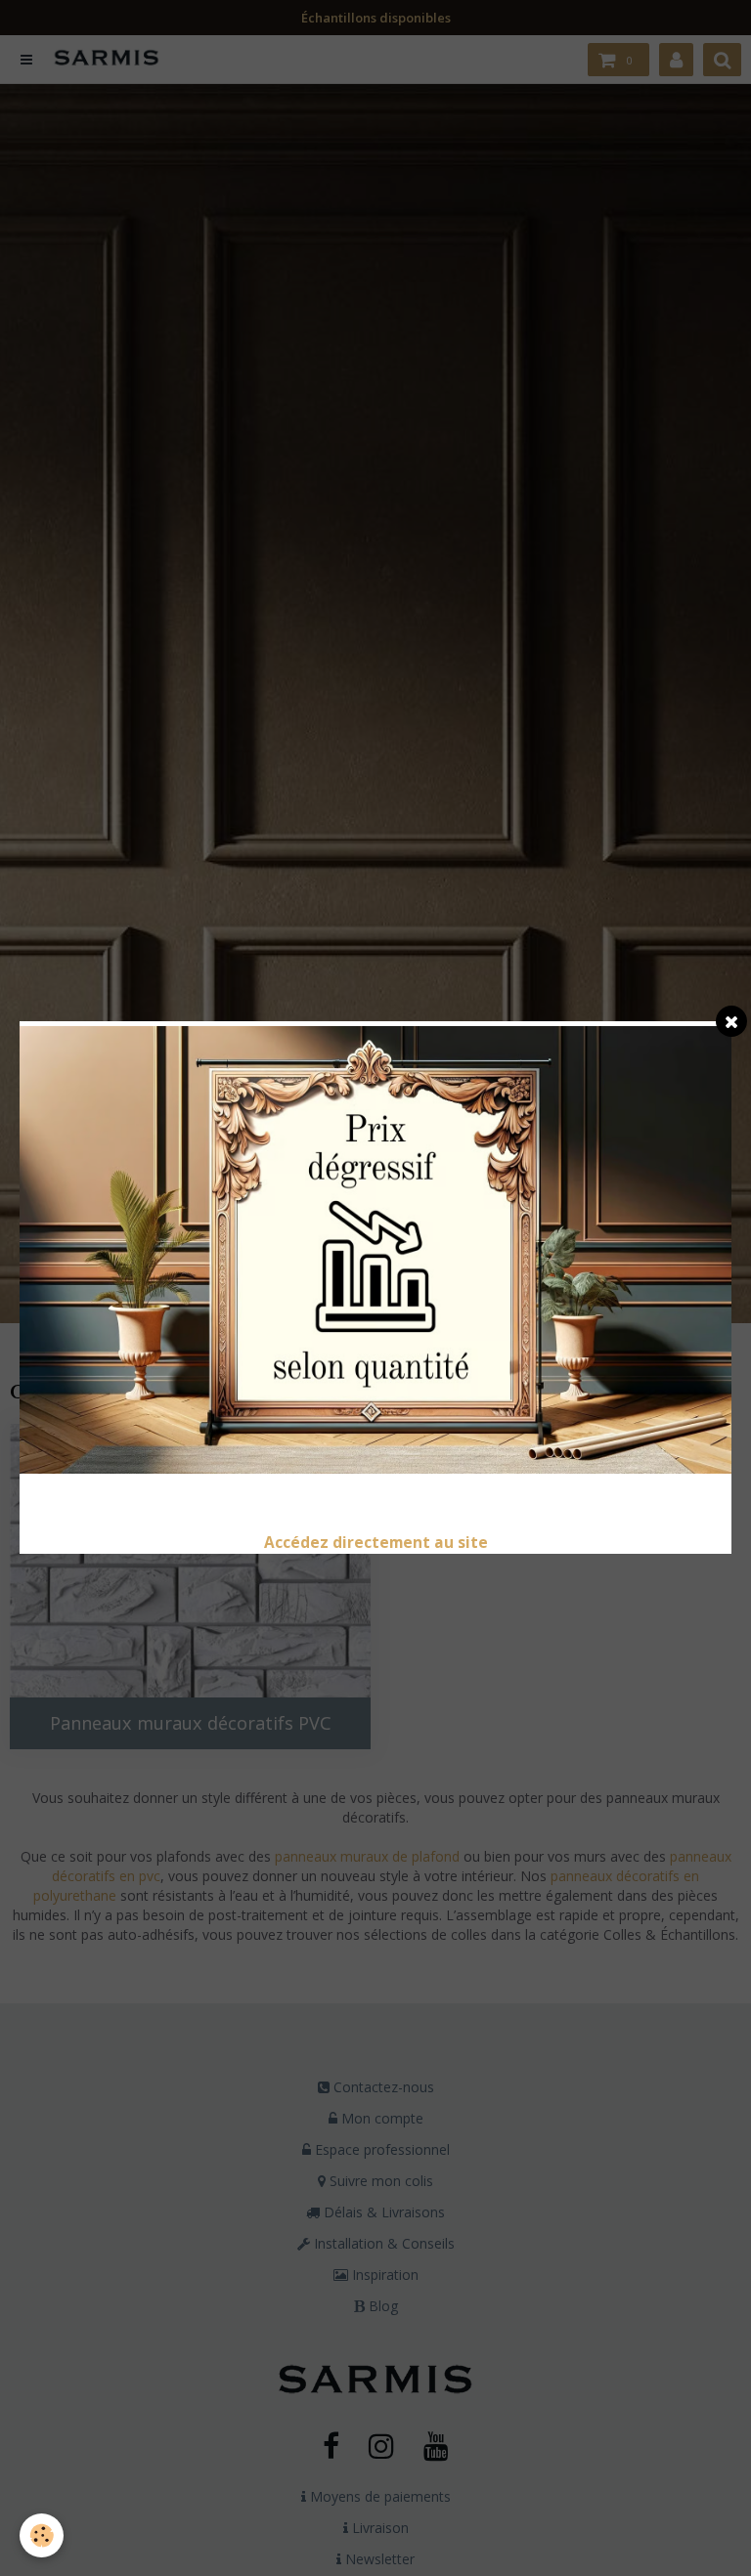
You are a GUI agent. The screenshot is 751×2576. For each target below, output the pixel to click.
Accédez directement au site (376, 1543)
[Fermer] (731, 1021)
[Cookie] (42, 2535)
